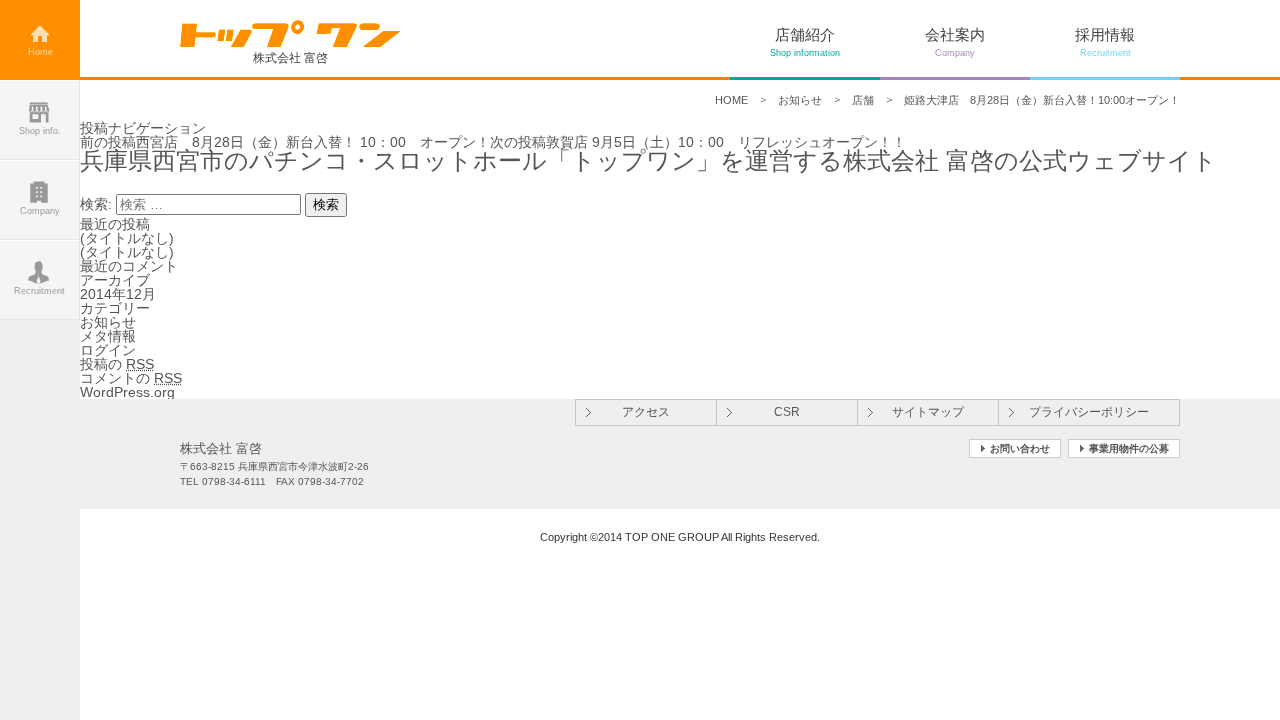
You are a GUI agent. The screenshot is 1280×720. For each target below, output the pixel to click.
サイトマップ (928, 412)
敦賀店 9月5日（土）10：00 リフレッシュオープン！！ (698, 142)
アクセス (646, 412)
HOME (731, 100)
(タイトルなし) (127, 238)
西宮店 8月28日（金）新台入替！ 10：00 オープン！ (285, 142)
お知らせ (800, 100)
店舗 (863, 100)
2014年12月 (118, 294)
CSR (787, 412)
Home (40, 52)
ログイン (108, 350)
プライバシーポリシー (1089, 412)
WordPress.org (127, 392)
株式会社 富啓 (290, 57)
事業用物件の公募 (1129, 448)
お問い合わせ (1020, 448)
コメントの (131, 378)
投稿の (117, 364)
